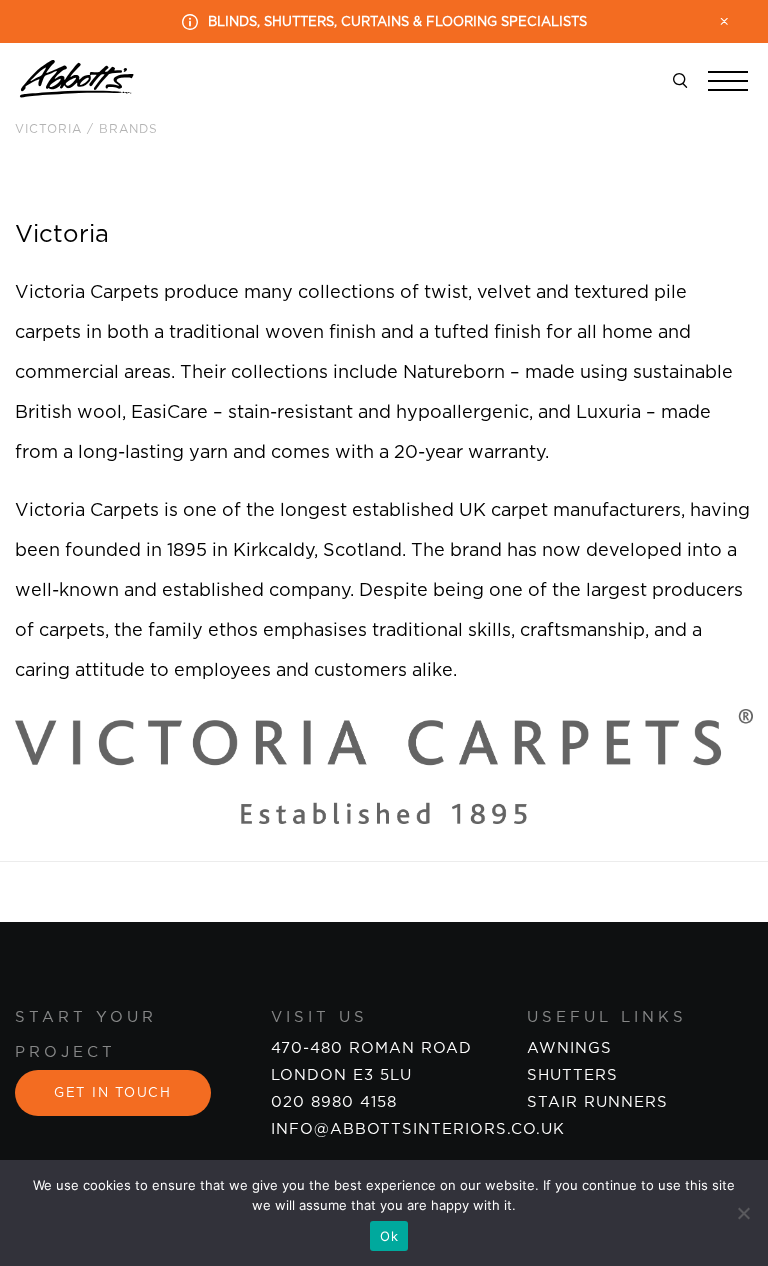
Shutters (572, 1075)
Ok (389, 1236)
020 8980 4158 (334, 1102)
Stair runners (597, 1102)
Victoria (48, 129)
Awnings (569, 1048)
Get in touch (113, 1093)
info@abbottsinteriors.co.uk (418, 1129)
